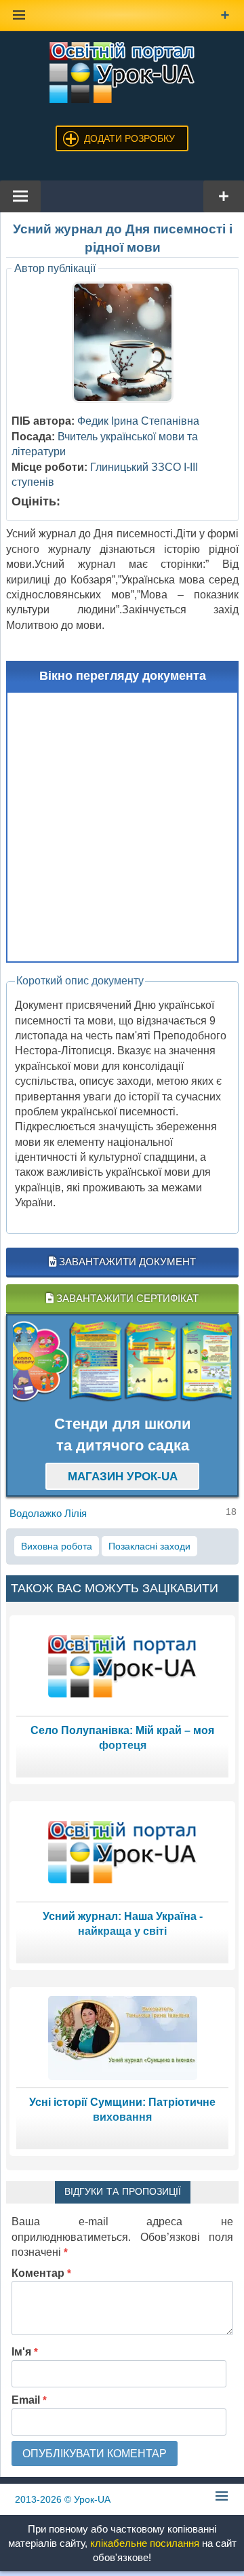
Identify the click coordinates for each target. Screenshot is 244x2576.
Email (29, 2400)
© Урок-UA (63, 2499)
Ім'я (25, 2352)
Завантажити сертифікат (126, 1298)
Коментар (41, 2273)
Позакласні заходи (149, 1546)
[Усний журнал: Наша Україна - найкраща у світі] (123, 1851)
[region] (122, 1362)
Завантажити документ (126, 1262)
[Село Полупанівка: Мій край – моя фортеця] (123, 1665)
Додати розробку (129, 138)
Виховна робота (57, 1546)
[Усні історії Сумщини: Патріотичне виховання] (123, 2037)
